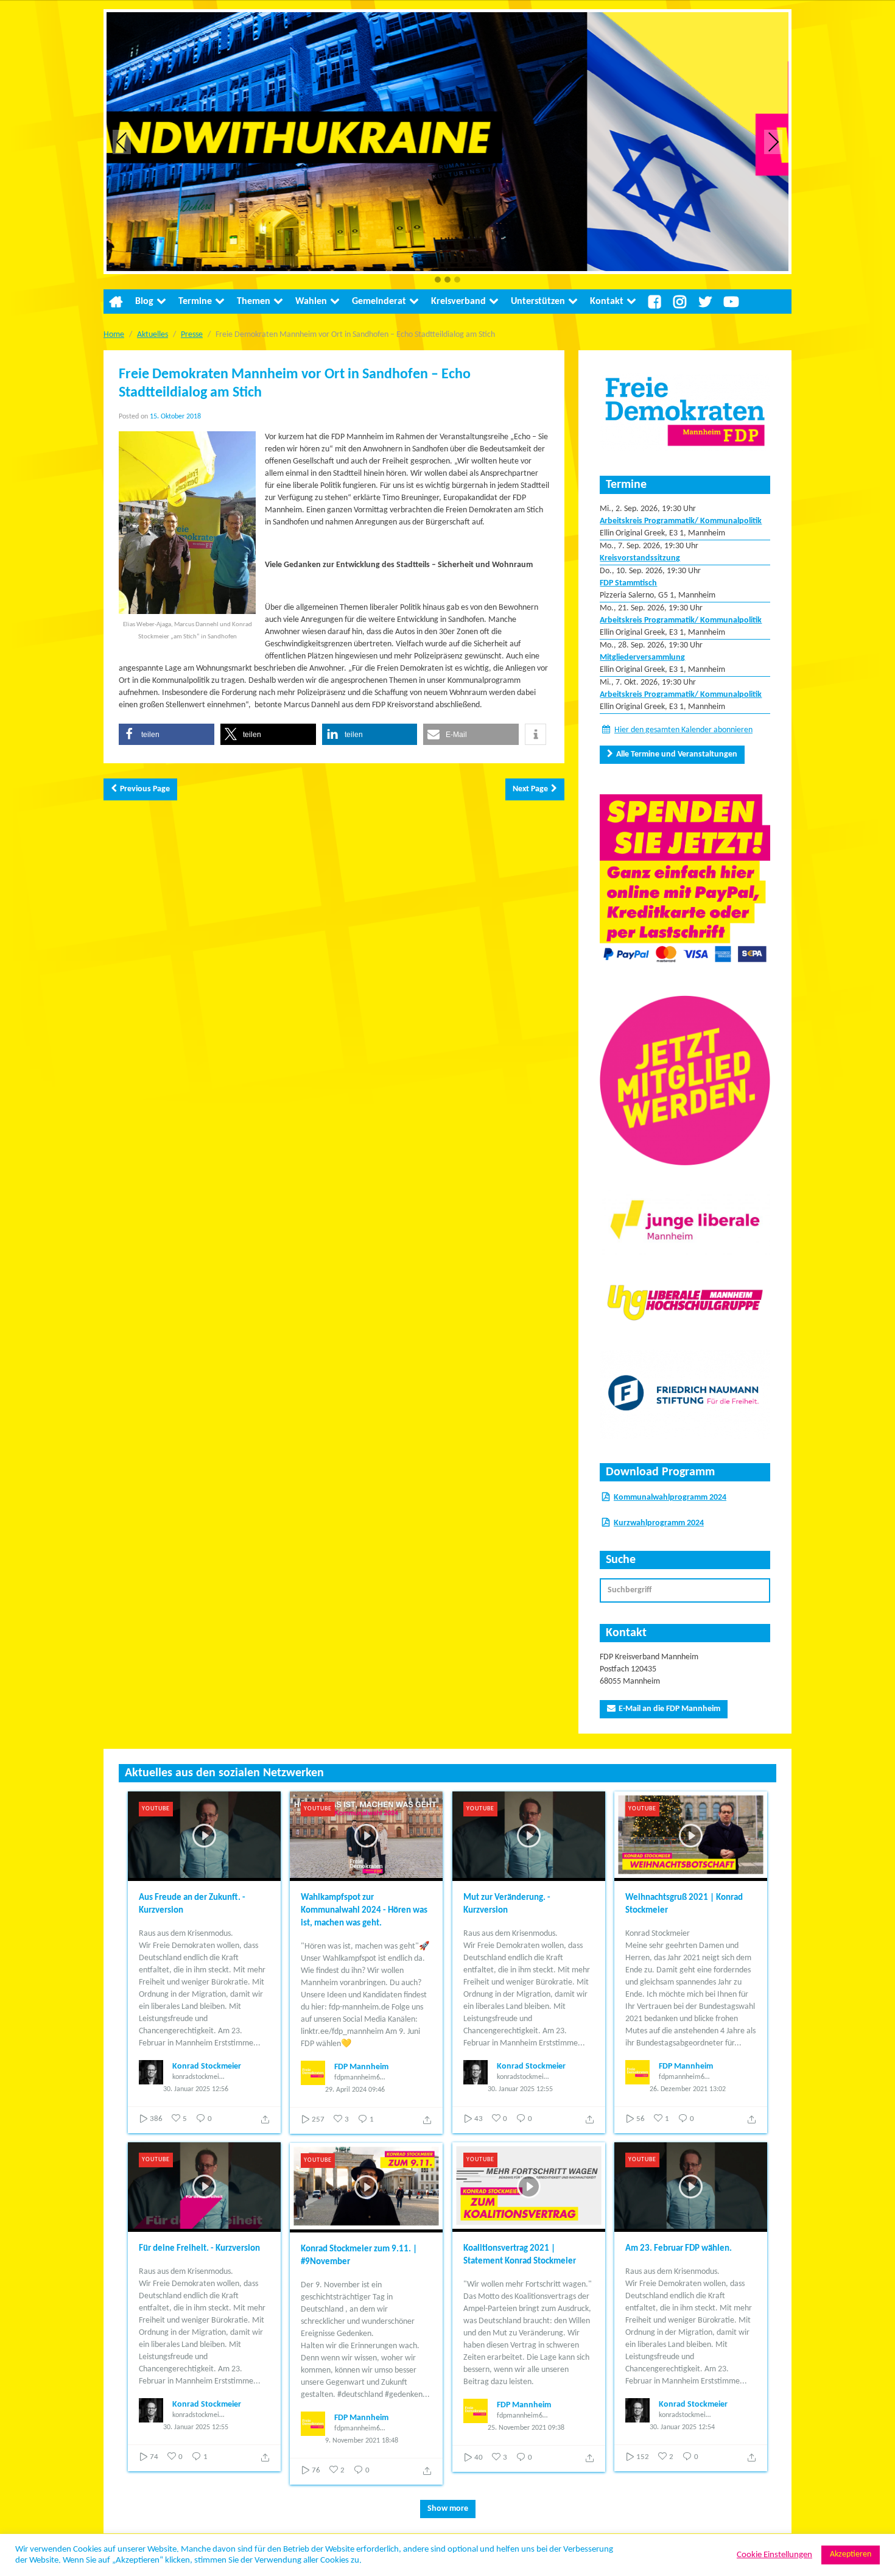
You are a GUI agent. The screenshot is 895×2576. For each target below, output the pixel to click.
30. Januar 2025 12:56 (196, 2089)
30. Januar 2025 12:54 (682, 2427)
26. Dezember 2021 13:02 (688, 2089)
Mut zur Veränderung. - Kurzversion (507, 1904)
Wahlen (311, 302)
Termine (195, 302)
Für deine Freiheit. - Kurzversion (199, 2249)
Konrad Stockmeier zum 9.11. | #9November (359, 2256)
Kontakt (607, 302)
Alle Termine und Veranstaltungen (677, 754)
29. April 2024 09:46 (355, 2090)
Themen (254, 302)
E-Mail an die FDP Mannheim (669, 1709)
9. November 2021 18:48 (362, 2441)
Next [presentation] (774, 142)
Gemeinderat (379, 302)
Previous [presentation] (122, 142)
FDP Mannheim (361, 2067)
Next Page (530, 789)
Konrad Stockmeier (207, 2066)
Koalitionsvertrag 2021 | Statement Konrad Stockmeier (520, 2255)
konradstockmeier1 (198, 2077)
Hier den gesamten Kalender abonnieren (683, 730)
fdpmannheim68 (359, 2078)
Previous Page (145, 789)
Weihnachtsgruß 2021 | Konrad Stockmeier (684, 1904)
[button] (438, 281)
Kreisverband (458, 302)
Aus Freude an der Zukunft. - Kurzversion (192, 1904)
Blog (144, 302)
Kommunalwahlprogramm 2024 (670, 1498)
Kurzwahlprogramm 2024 (659, 1523)
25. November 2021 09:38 (526, 2428)
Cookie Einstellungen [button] (774, 2555)
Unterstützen (538, 302)
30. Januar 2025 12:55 (520, 2089)
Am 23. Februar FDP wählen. (679, 2249)
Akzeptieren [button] (851, 2554)
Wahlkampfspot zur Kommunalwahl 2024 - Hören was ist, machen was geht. (364, 1911)
